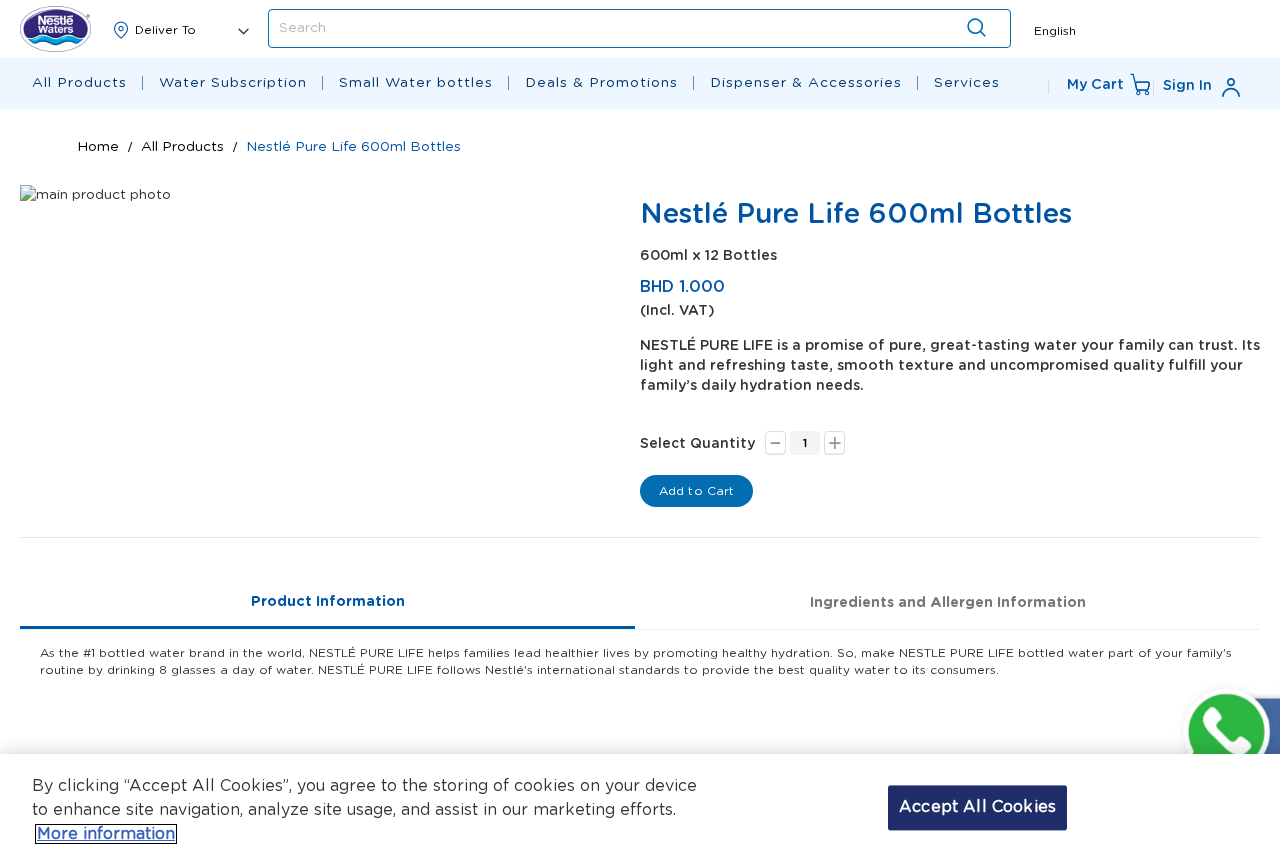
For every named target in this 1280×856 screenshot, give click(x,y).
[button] (1055, 29)
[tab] (327, 603)
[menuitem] (79, 83)
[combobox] (639, 28)
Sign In (1187, 86)
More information (106, 834)
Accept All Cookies (977, 807)
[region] (640, 805)
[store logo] (55, 28)
